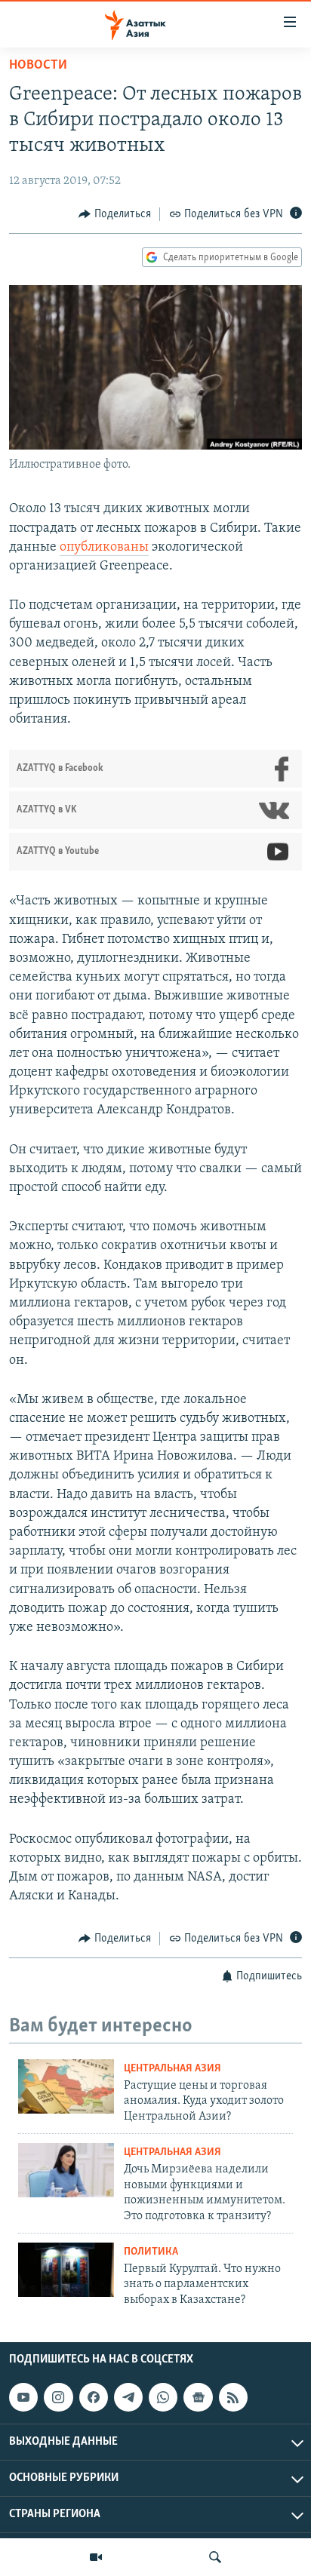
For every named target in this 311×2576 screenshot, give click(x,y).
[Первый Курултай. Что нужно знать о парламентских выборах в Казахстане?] (66, 2270)
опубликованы (104, 548)
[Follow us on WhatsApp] (163, 2397)
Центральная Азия (172, 2069)
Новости (38, 66)
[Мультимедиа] (96, 2557)
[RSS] (233, 2397)
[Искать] (215, 2557)
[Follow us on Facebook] (94, 2397)
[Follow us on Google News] (198, 2397)
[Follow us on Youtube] (23, 2397)
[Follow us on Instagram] (58, 2397)
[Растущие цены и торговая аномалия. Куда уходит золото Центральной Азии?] (66, 2086)
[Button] (115, 214)
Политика (151, 2252)
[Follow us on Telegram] (128, 2397)
